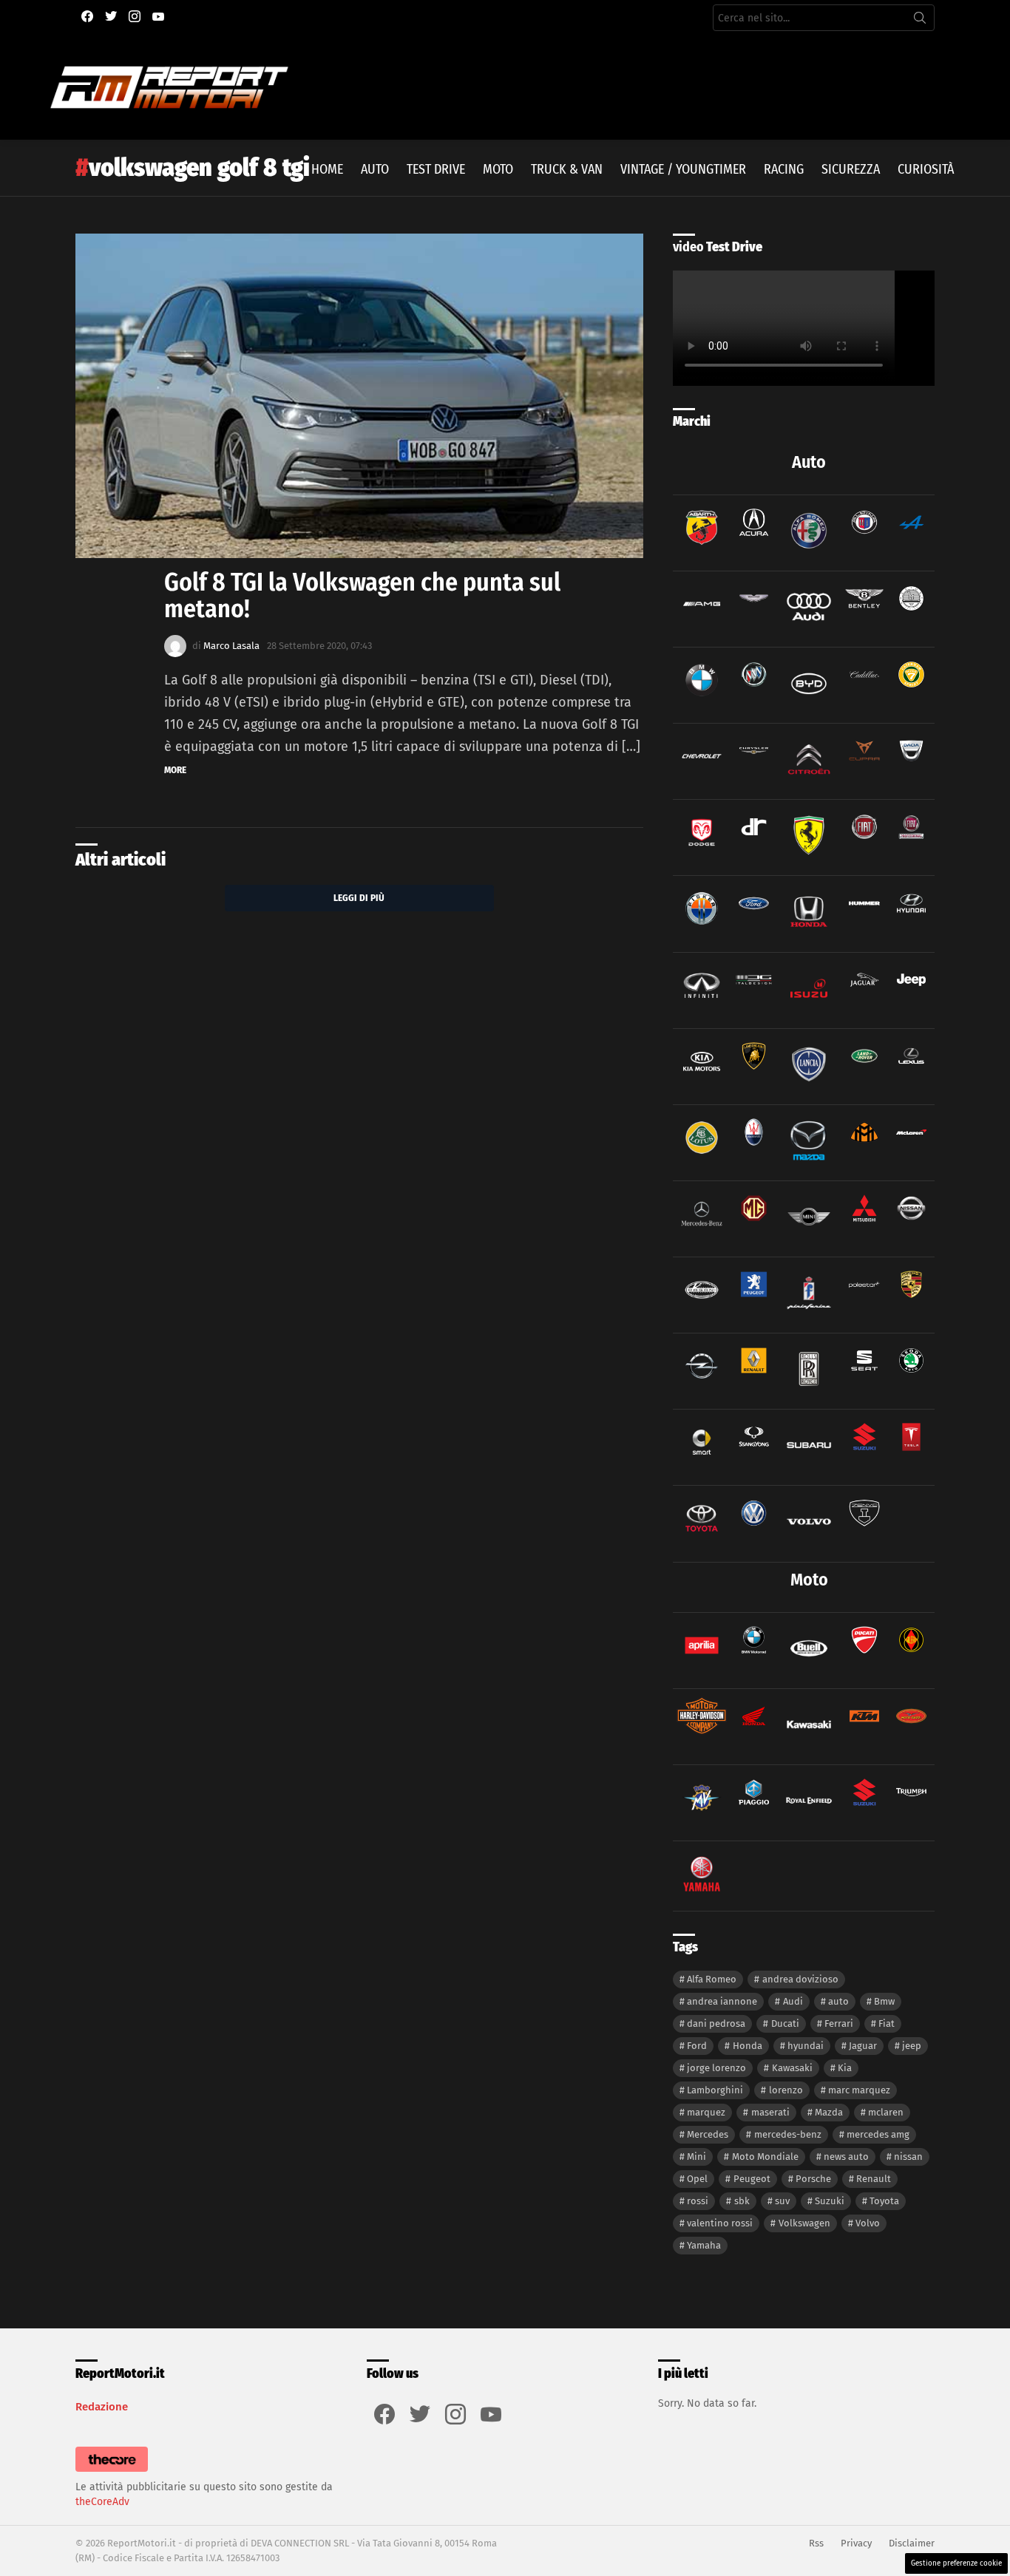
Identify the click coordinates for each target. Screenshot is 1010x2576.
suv (782, 2201)
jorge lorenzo (716, 2068)
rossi (698, 2201)
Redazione (102, 2407)
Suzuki (830, 2201)
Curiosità (926, 169)
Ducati (785, 2023)
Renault (874, 2179)
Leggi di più (359, 898)
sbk (742, 2201)
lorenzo (786, 2090)
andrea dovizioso (800, 1979)
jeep (912, 2046)
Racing (784, 169)
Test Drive (436, 169)
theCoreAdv (102, 2502)
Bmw (884, 2001)
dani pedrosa (716, 2023)
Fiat (887, 2023)
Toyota (884, 2201)
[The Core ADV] (112, 2472)
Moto (498, 169)
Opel (697, 2179)
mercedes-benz (788, 2134)
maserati (770, 2112)
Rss (816, 2543)
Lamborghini (715, 2090)
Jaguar (863, 2046)
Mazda (829, 2112)
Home (327, 169)
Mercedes (708, 2134)
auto (838, 2001)
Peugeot (752, 2179)
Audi (793, 2001)
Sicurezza (851, 169)
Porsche (813, 2179)
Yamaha (704, 2245)
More (175, 770)
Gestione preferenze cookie (956, 2563)
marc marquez (859, 2090)
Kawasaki (792, 2068)
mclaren (886, 2112)
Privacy (856, 2543)
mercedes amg (878, 2134)
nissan (908, 2157)
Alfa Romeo (712, 1979)
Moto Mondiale (765, 2157)
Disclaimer (912, 2543)
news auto (846, 2157)
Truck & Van (567, 169)
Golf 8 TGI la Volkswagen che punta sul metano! (362, 595)
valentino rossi (720, 2223)
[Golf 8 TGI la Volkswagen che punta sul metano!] (359, 396)
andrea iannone (722, 2001)
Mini (697, 2157)
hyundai (806, 2046)
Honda (748, 2046)
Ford (697, 2046)
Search (920, 21)
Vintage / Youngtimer (683, 169)
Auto (375, 169)
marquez (706, 2112)
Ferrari (839, 2023)
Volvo (868, 2223)
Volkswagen (804, 2223)
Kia (845, 2068)
